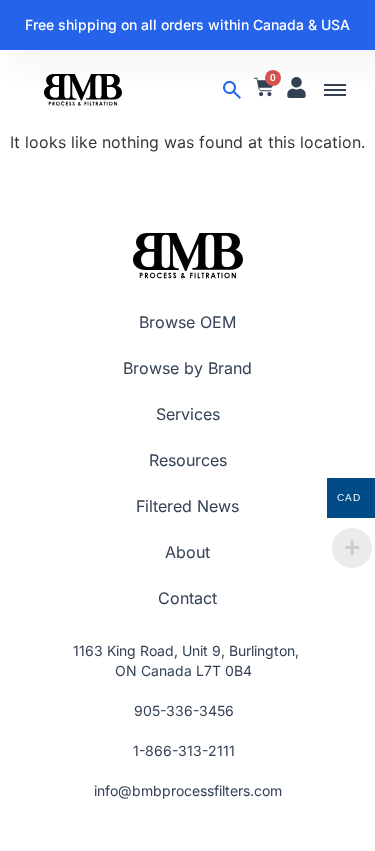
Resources (188, 460)
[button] (335, 90)
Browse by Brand (187, 368)
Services (188, 414)
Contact (187, 598)
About (187, 552)
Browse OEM (187, 322)
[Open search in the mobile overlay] (232, 90)
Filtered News (187, 506)
